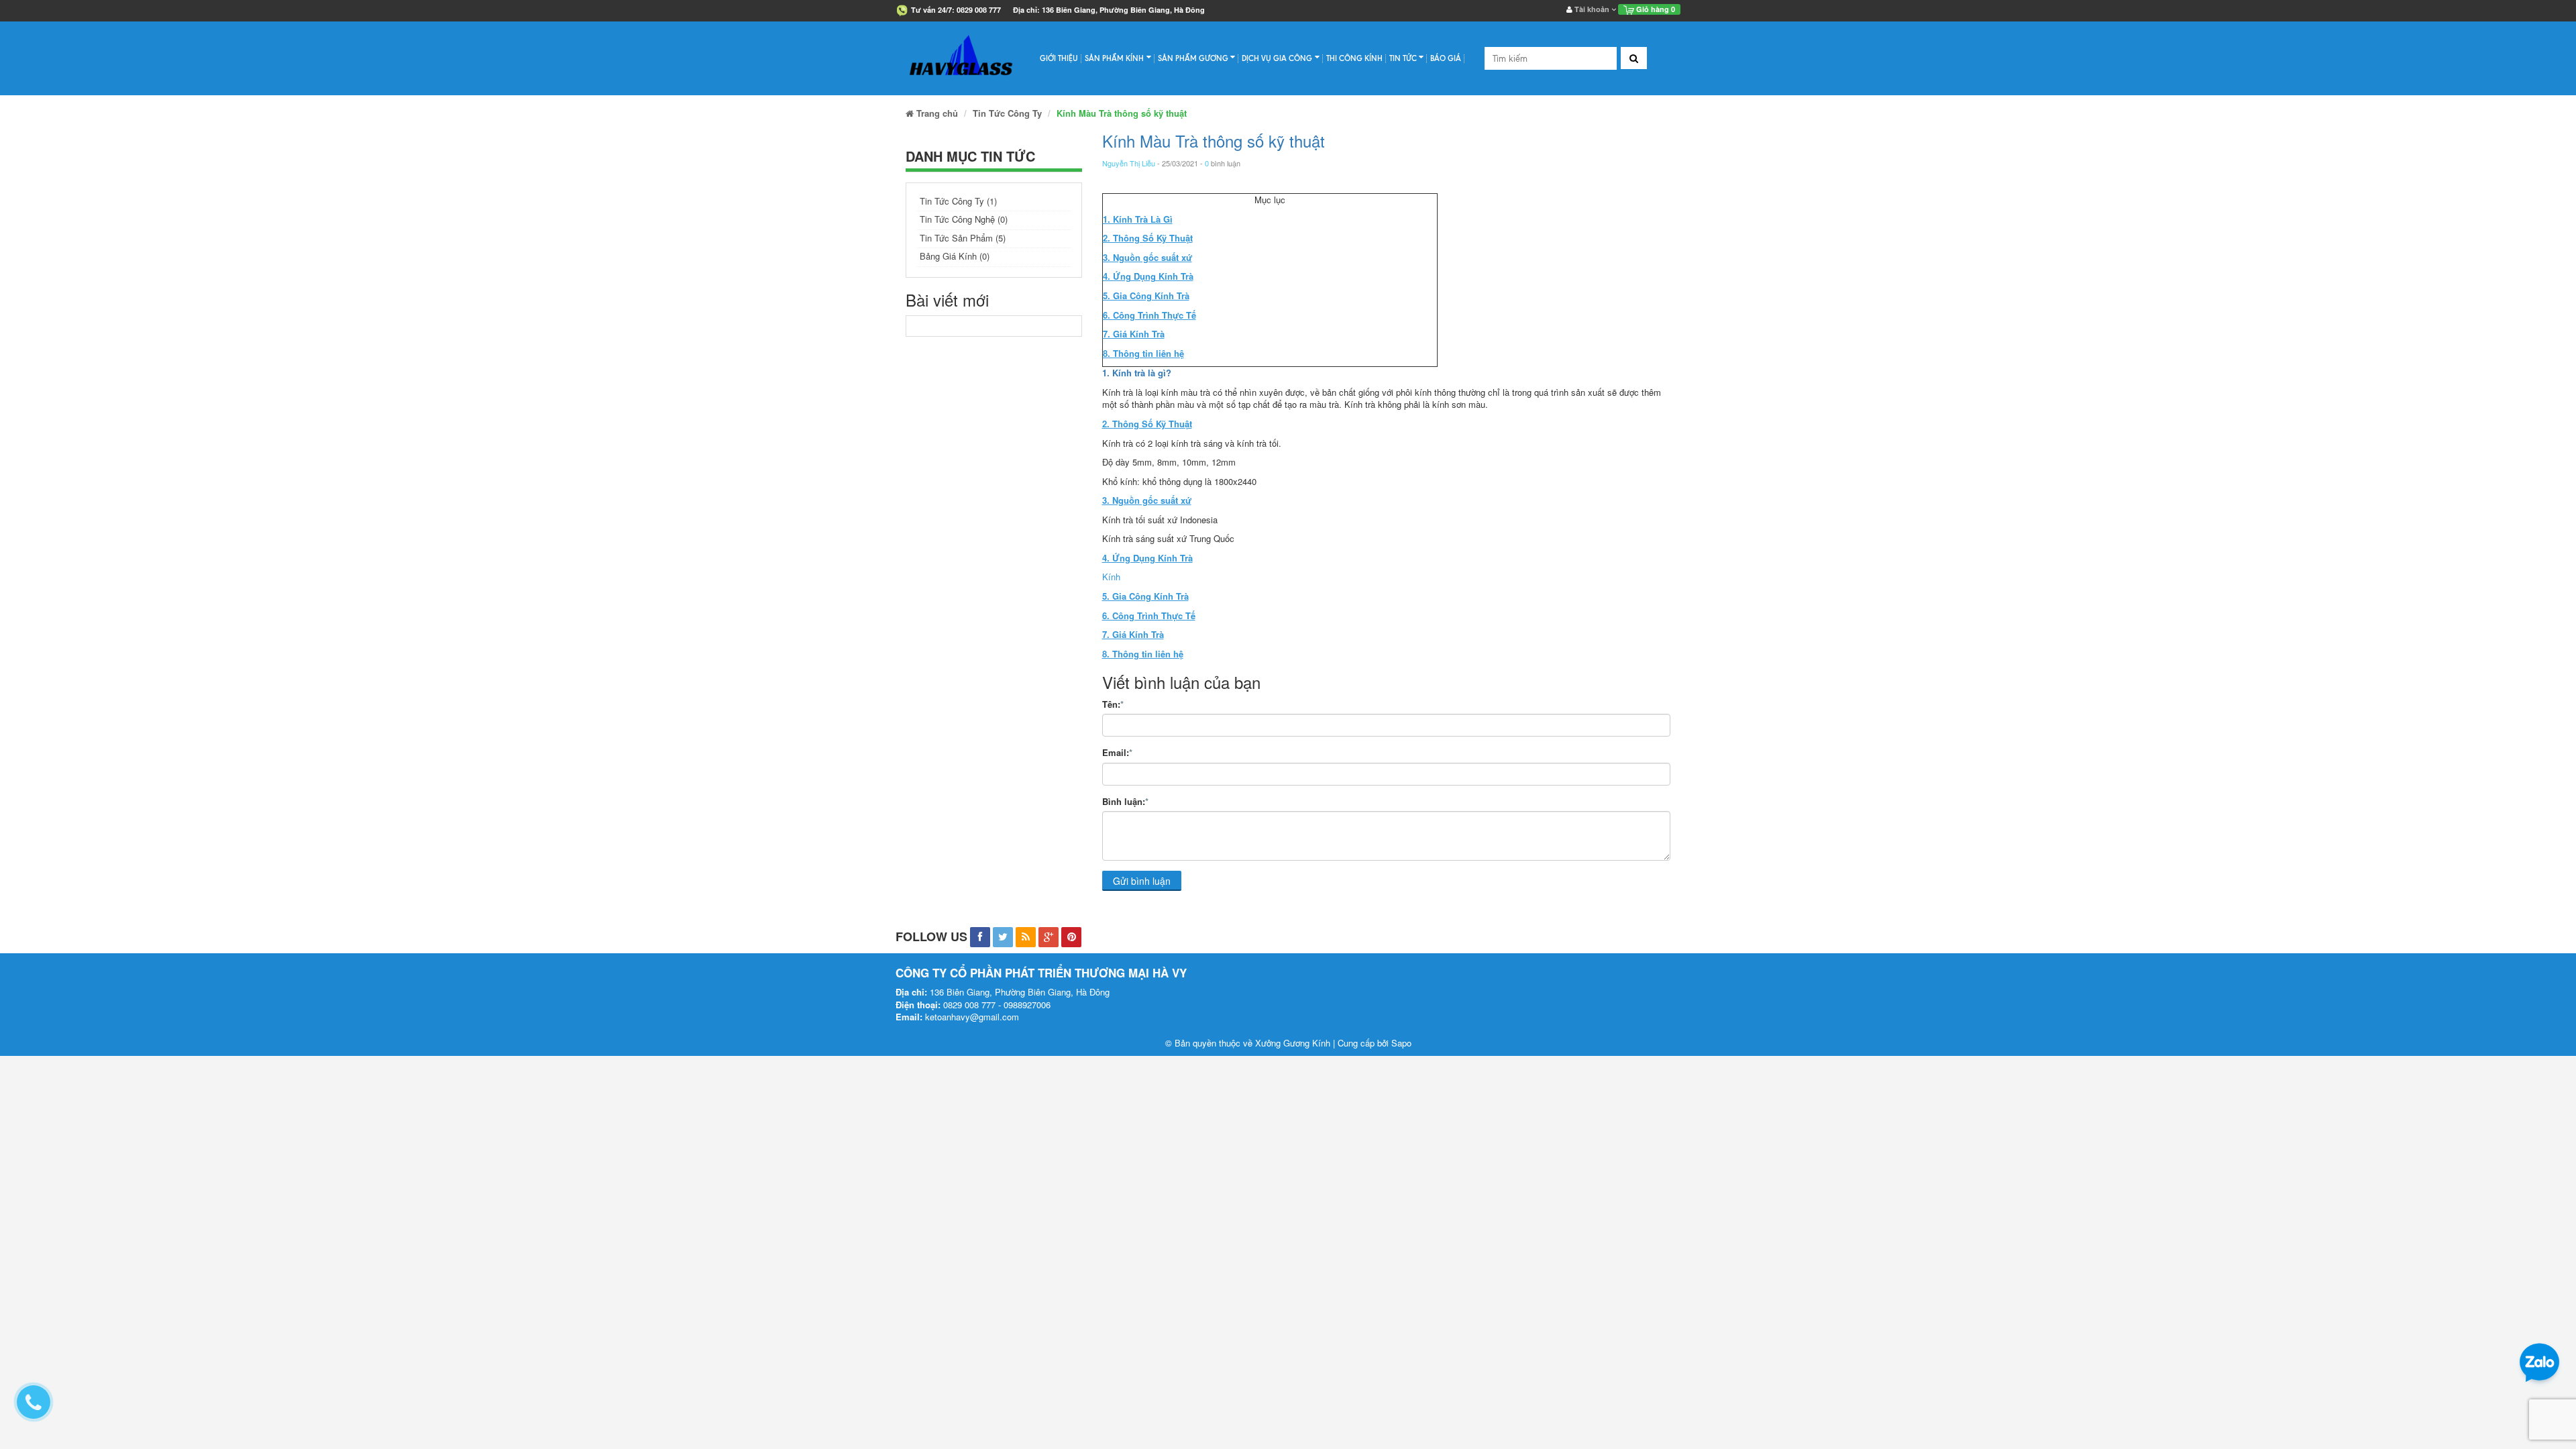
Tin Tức (1403, 58)
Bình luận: (1125, 802)
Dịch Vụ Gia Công (1277, 58)
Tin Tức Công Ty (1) (958, 201)
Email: (1117, 753)
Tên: (1113, 704)
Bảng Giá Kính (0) (955, 256)
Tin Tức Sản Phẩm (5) (963, 238)
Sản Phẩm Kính (1114, 58)
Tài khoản (1592, 9)
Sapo (1401, 1043)
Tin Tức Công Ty (1007, 113)
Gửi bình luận (1142, 881)
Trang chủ (936, 113)
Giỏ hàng (1655, 9)
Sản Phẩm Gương (1193, 58)
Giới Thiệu (1059, 58)
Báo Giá (1446, 58)
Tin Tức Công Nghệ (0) (964, 219)
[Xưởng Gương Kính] (961, 58)
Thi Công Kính (1354, 58)
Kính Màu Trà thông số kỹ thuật (1214, 141)
